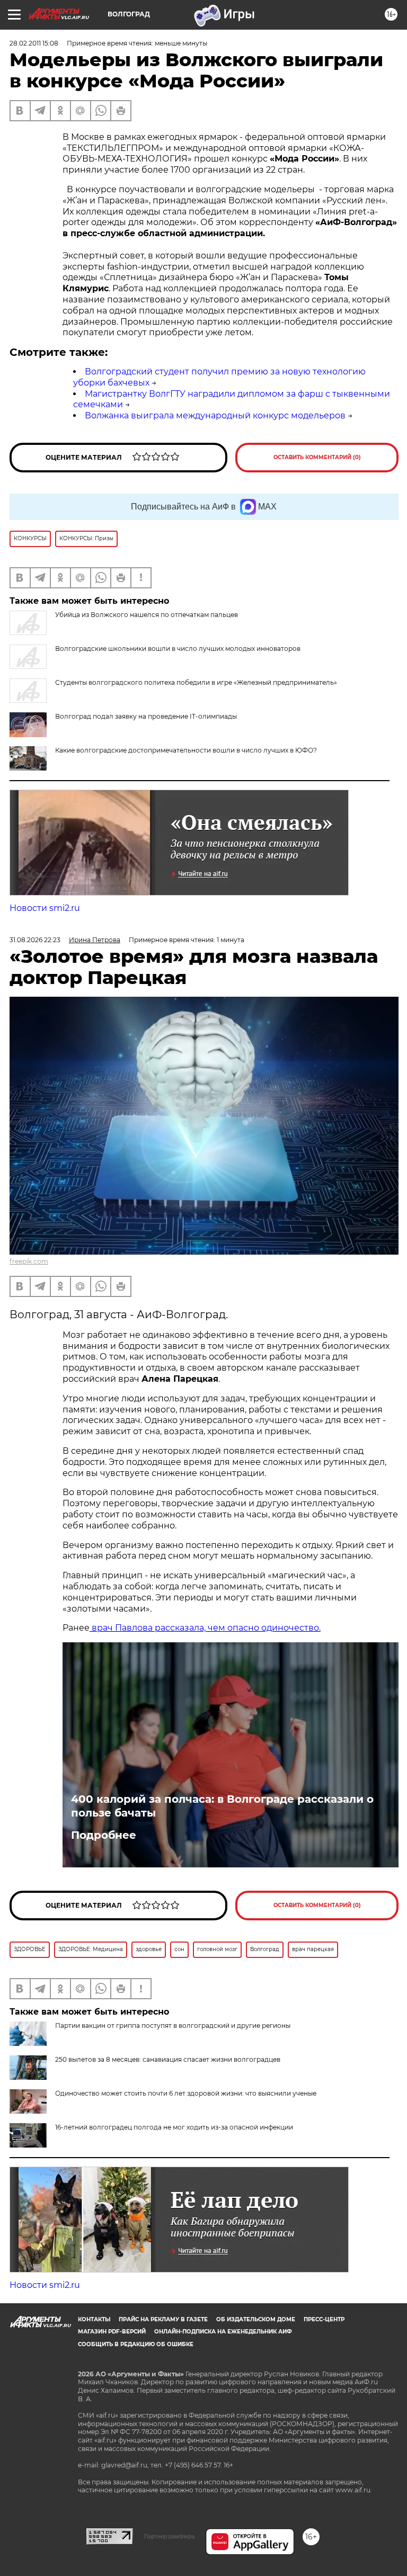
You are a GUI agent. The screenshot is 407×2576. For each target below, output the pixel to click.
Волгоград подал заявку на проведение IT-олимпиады (146, 716)
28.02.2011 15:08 (34, 43)
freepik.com (29, 1261)
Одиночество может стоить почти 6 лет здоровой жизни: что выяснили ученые (186, 2093)
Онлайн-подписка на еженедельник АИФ (223, 2332)
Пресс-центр (324, 2319)
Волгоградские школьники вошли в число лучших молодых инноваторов (178, 649)
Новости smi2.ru (45, 908)
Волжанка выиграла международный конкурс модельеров (215, 415)
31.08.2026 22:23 (35, 940)
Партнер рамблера (169, 2536)
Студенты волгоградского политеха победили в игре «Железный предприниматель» (196, 682)
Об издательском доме (256, 2319)
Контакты (94, 2319)
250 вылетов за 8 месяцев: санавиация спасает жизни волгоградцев (168, 2059)
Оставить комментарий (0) (317, 457)
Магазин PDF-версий (112, 2332)
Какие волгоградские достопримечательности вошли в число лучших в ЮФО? (186, 750)
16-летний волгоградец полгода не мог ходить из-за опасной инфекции (174, 2127)
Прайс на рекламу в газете (163, 2319)
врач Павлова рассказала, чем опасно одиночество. (205, 1628)
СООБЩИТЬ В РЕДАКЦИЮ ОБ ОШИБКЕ (136, 2344)
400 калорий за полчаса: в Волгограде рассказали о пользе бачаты (222, 1806)
